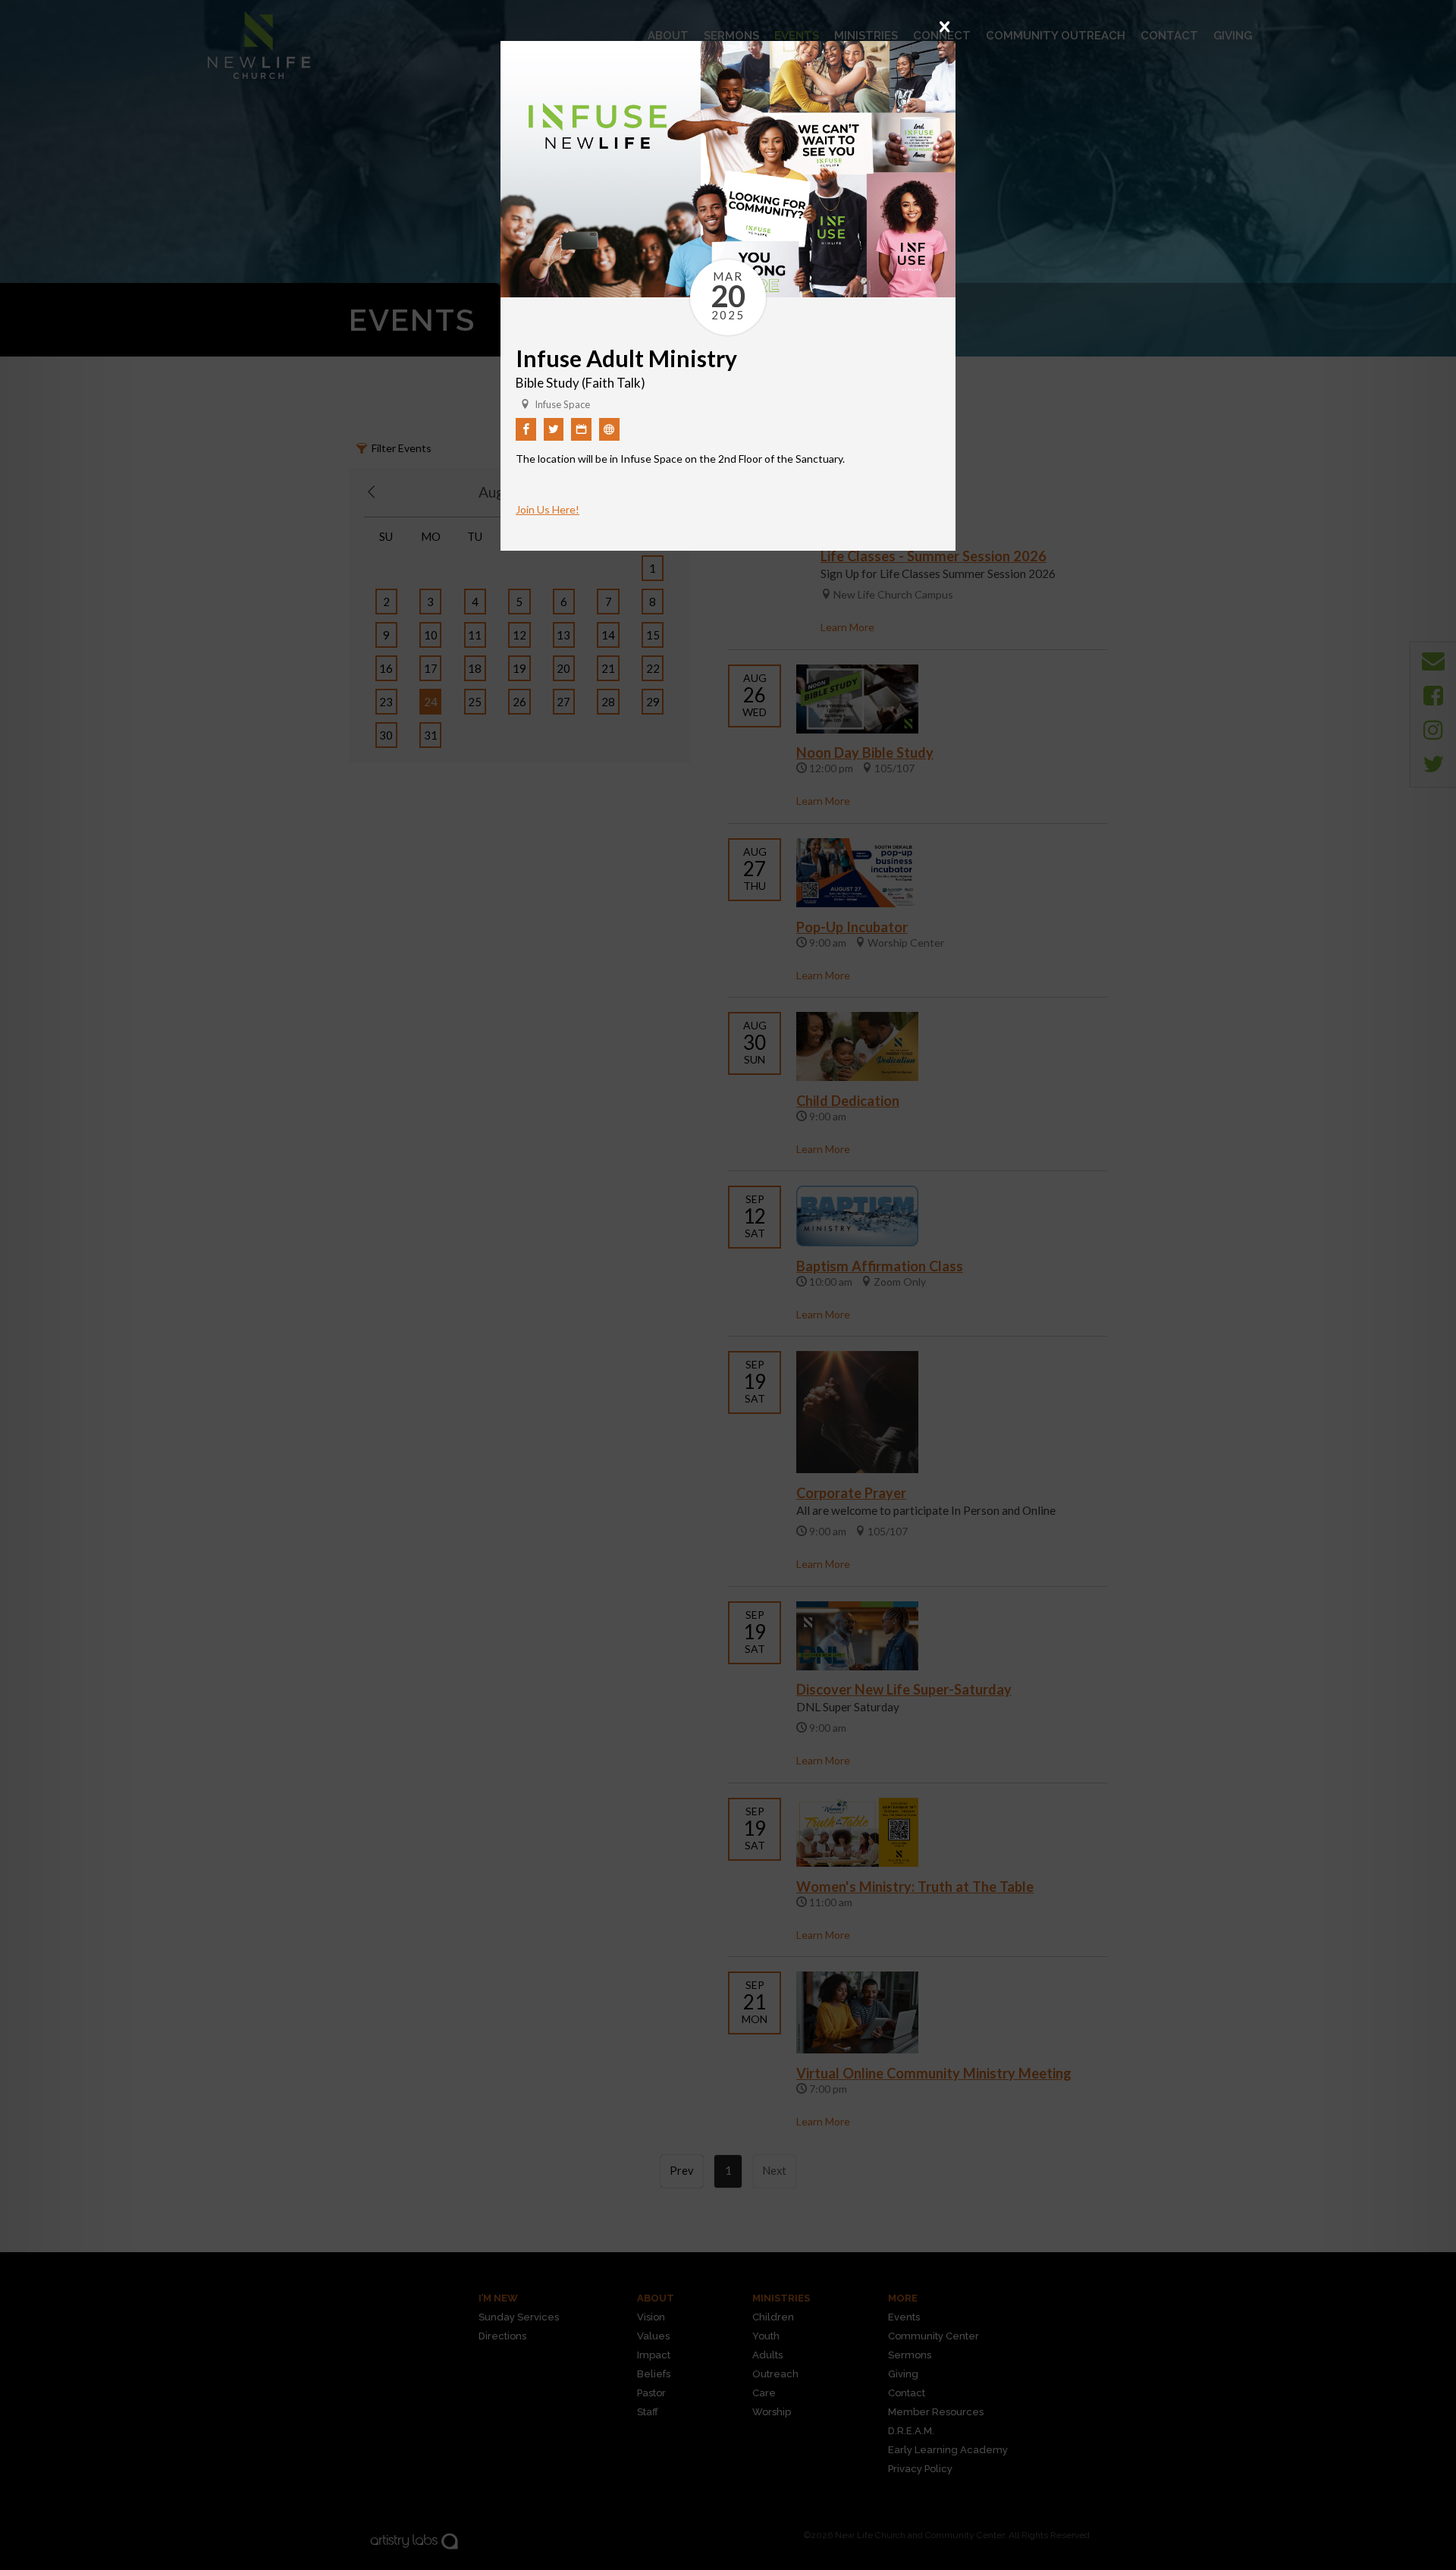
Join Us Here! (548, 509)
